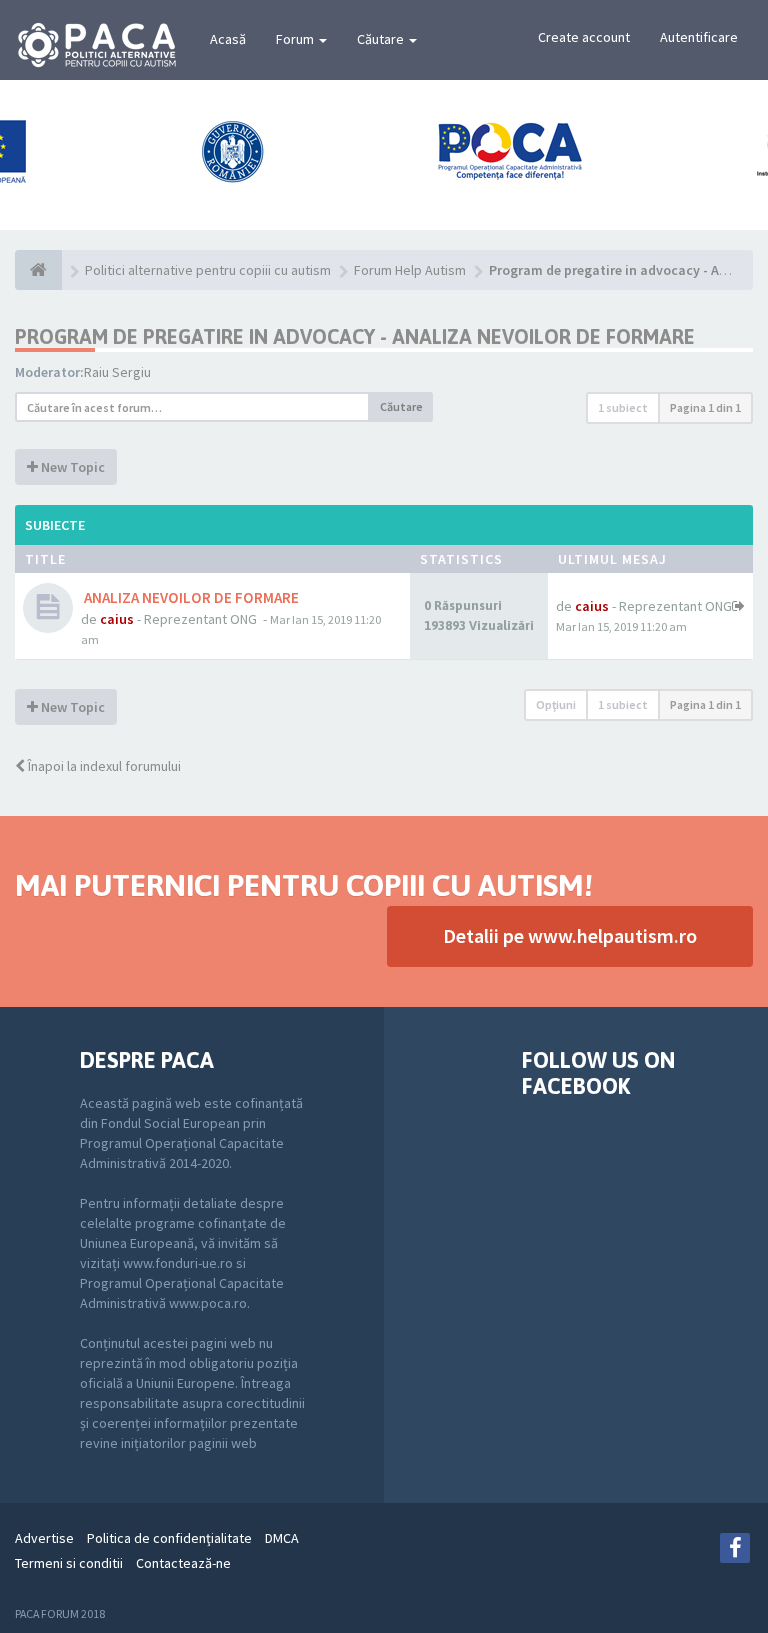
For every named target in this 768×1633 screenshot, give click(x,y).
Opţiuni (556, 704)
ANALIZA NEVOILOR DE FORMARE (190, 597)
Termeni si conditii (69, 1563)
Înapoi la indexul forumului (103, 766)
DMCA (282, 1538)
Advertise (44, 1538)
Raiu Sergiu (117, 372)
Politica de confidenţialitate (169, 1538)
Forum (296, 39)
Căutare (382, 39)
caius (117, 619)
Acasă (228, 39)
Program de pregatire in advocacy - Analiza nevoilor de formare (355, 336)
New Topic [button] (71, 467)
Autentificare (699, 37)
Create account (584, 37)
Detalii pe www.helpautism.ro (570, 935)
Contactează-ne (183, 1563)
